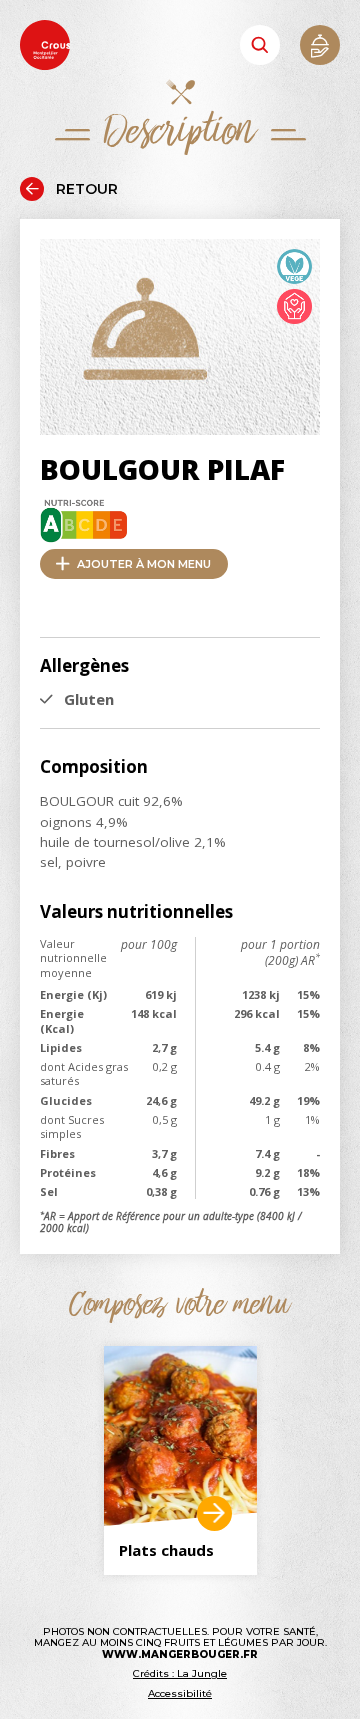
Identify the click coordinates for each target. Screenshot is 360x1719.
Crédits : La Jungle (180, 1673)
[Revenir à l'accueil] (45, 46)
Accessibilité (180, 1693)
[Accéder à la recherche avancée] (260, 45)
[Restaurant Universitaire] (214, 1513)
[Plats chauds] (180, 1436)
